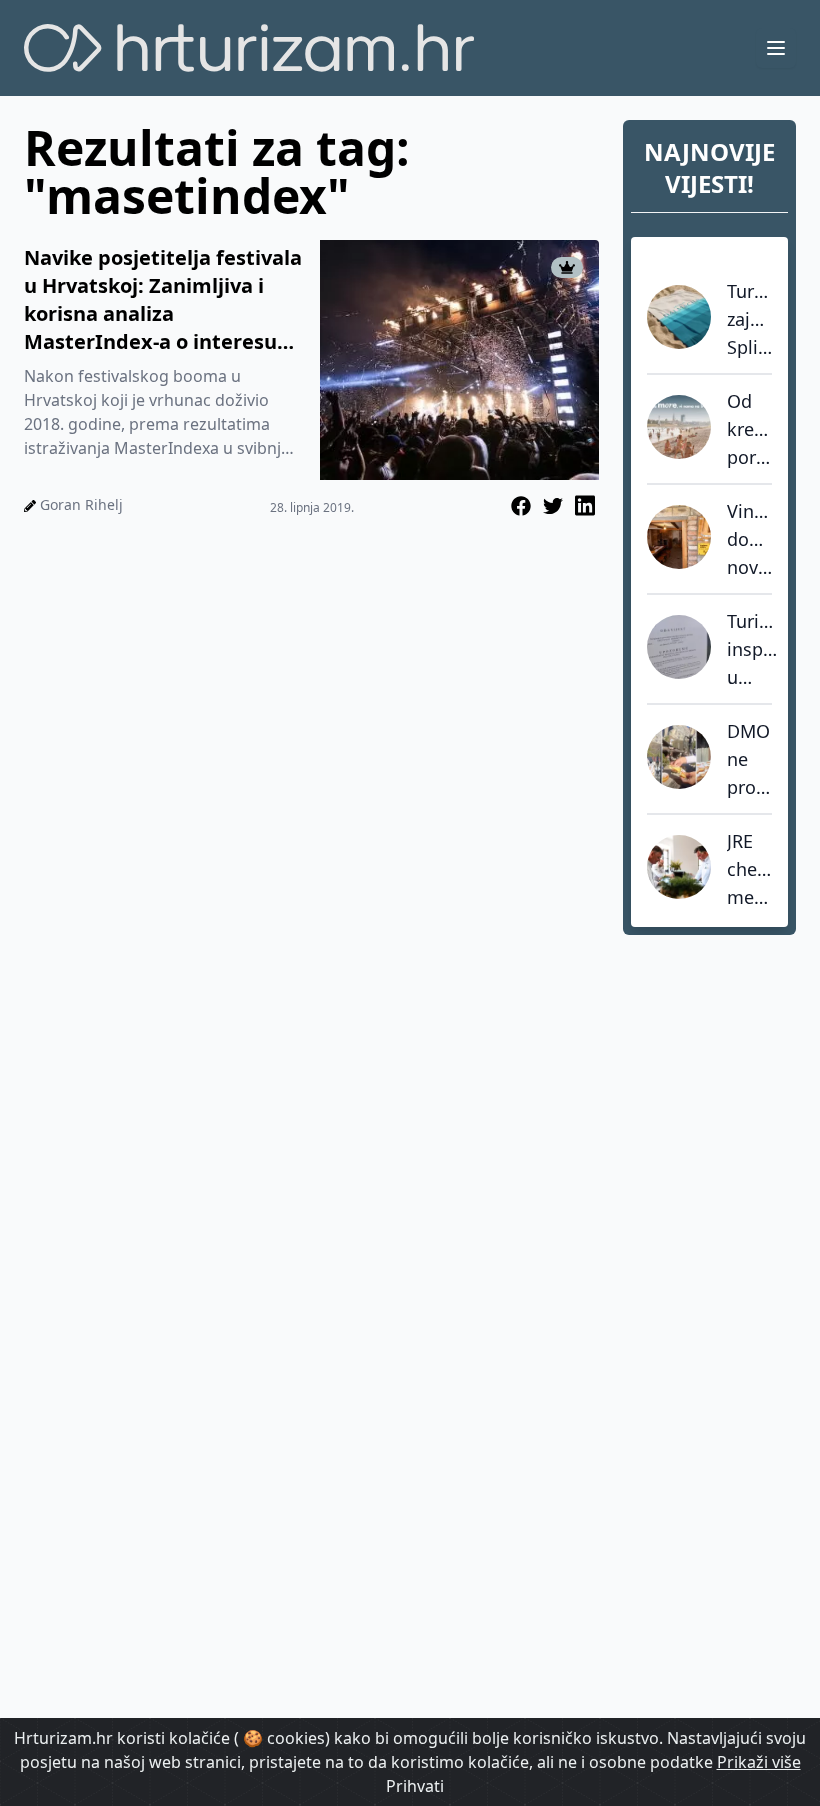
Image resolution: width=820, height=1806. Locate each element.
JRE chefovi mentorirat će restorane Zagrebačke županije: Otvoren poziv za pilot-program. (749, 870)
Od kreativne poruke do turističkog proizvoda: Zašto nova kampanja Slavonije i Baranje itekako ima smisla (749, 430)
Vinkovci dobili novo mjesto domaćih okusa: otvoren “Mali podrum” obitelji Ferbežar (749, 540)
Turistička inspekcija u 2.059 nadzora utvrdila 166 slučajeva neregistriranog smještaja (753, 650)
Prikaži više (759, 1762)
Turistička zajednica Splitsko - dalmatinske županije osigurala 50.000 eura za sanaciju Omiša (749, 320)
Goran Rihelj (81, 504)
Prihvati (415, 1786)
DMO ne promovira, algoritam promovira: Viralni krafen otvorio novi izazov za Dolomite (749, 760)
